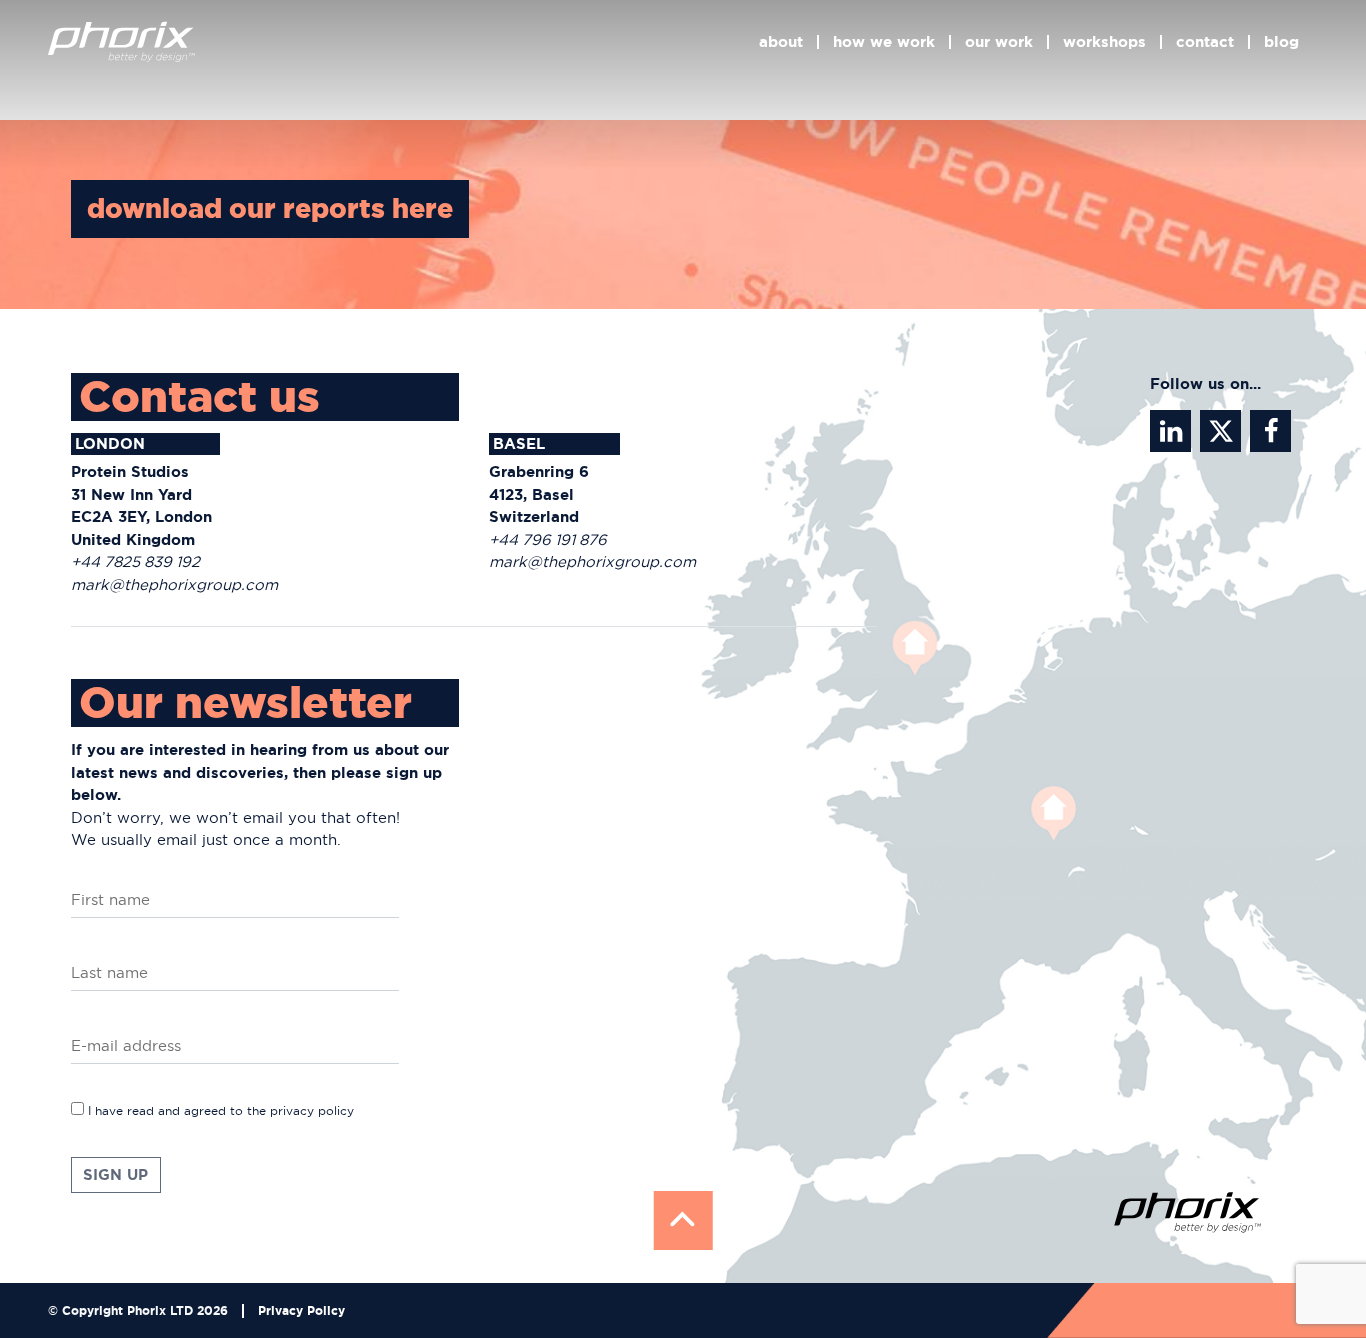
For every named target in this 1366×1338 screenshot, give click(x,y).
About (781, 42)
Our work (999, 42)
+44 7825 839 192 (135, 561)
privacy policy (312, 1110)
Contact (1205, 42)
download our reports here (270, 208)
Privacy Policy (301, 1311)
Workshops (1104, 42)
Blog (1281, 42)
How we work (884, 42)
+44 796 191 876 (548, 539)
